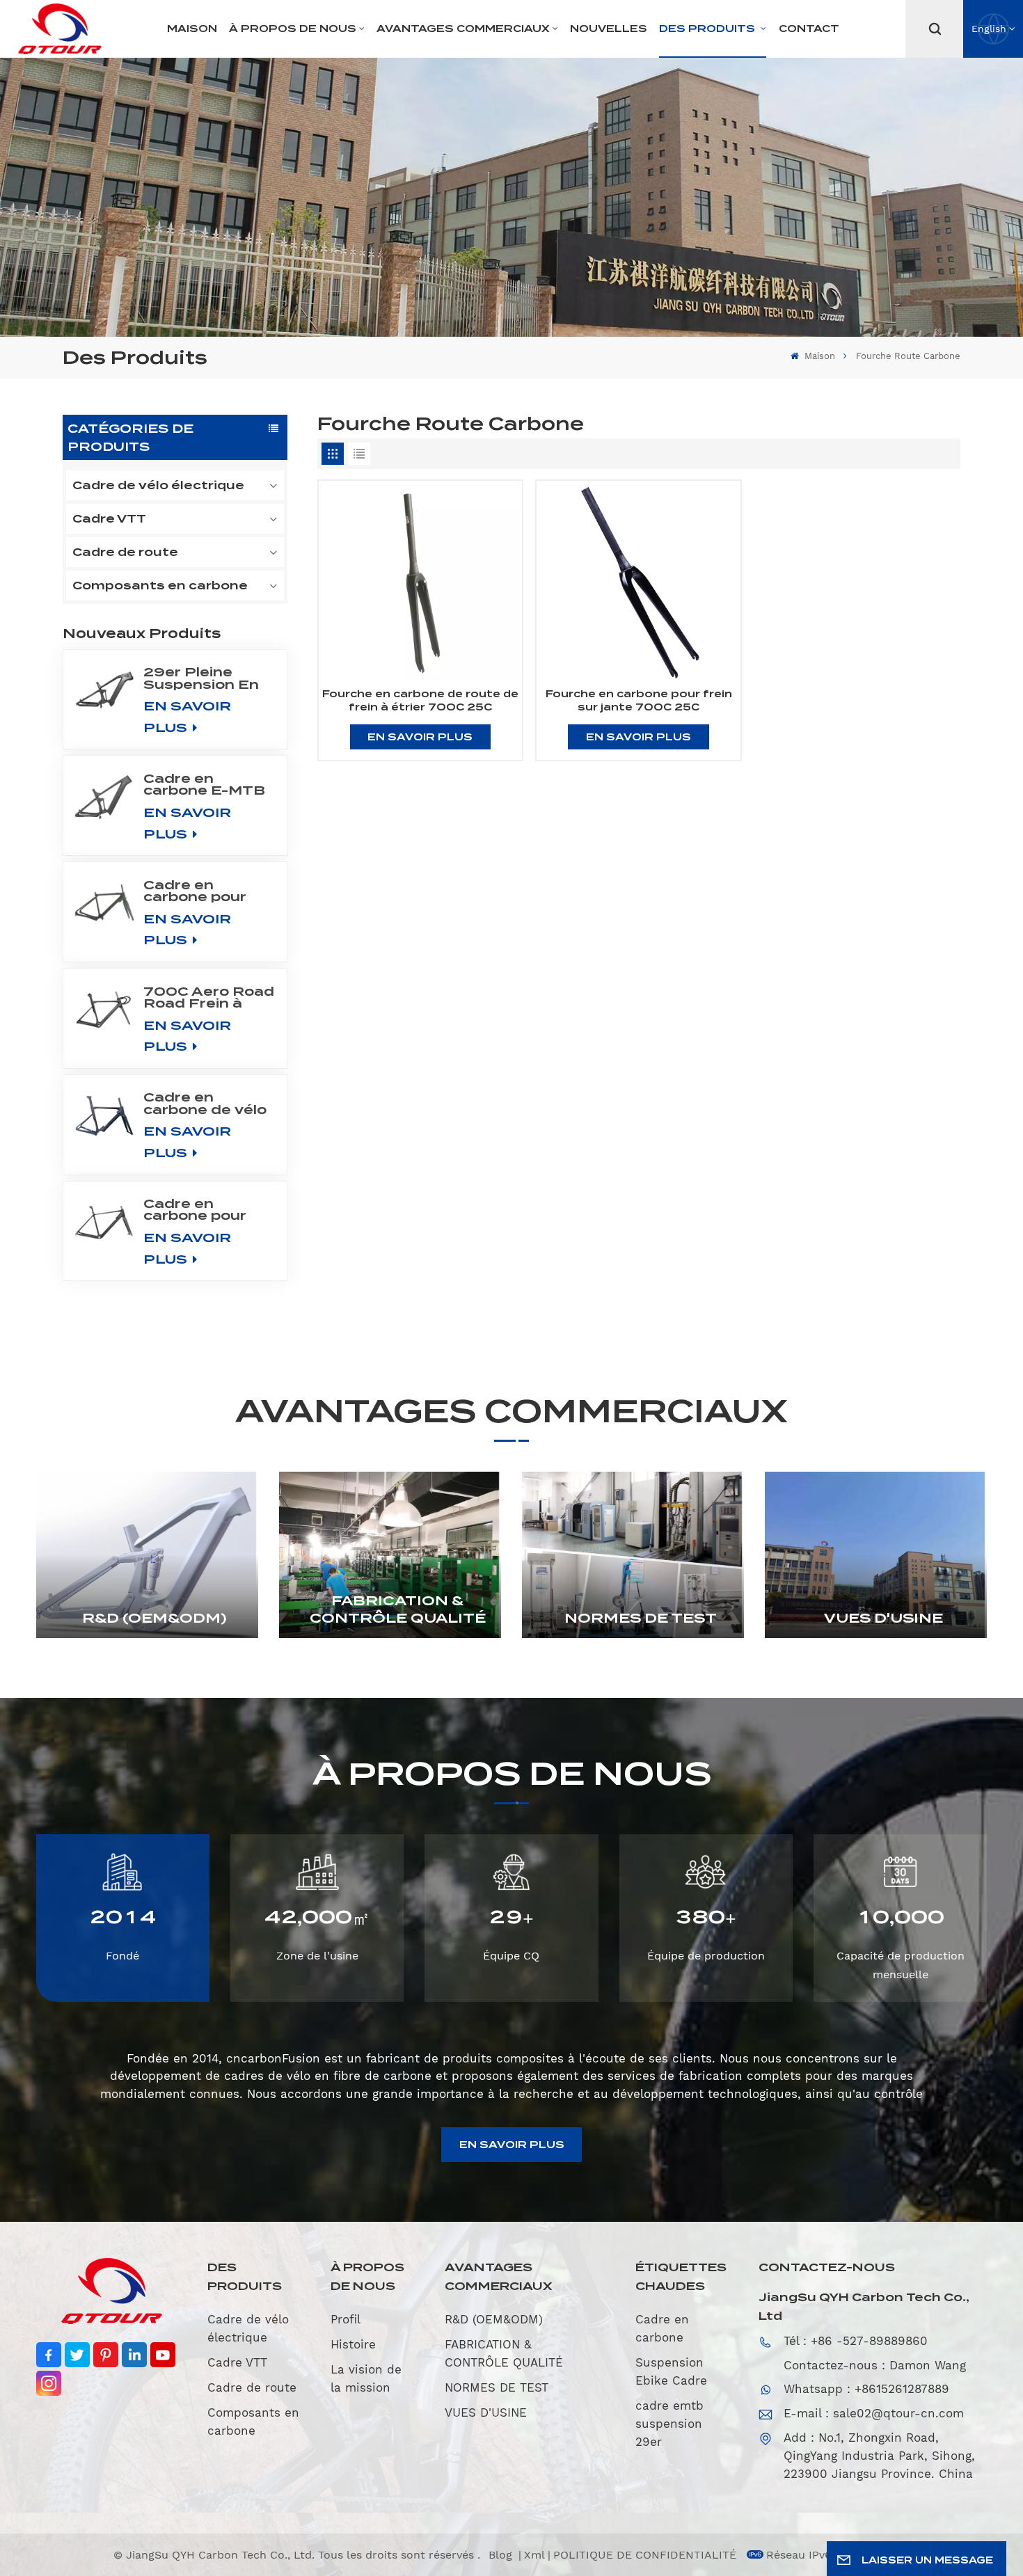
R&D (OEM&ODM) (154, 1618)
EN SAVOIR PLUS (187, 717)
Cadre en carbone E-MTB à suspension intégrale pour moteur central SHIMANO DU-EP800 (204, 784)
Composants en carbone (160, 586)
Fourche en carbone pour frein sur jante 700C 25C (639, 700)
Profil (346, 2319)
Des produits (708, 29)
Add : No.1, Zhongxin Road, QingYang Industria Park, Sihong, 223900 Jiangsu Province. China (879, 2456)
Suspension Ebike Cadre (671, 2371)
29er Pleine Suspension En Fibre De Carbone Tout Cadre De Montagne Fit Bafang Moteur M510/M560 (203, 678)
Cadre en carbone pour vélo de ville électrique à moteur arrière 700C (200, 1209)
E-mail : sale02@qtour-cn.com (874, 2413)
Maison (192, 29)
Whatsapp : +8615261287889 (866, 2389)
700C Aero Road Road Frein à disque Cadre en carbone (209, 997)
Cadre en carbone (662, 2328)
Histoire (353, 2344)
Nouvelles (609, 29)
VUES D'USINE (883, 1618)
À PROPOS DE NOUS (293, 29)
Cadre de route (125, 552)
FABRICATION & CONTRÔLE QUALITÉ (398, 1610)
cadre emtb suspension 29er (669, 2424)
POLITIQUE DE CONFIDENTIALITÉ (645, 2555)
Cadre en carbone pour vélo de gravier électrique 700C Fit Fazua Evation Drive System (207, 891)
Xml (534, 2555)
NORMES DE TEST (641, 1618)
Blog (502, 2555)
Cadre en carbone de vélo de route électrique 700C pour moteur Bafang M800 (207, 1103)
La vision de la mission (366, 2378)
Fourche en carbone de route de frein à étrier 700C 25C (420, 700)
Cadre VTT (109, 519)
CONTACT (809, 29)
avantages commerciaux (463, 29)
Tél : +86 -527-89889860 (856, 2341)
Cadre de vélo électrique (158, 485)
